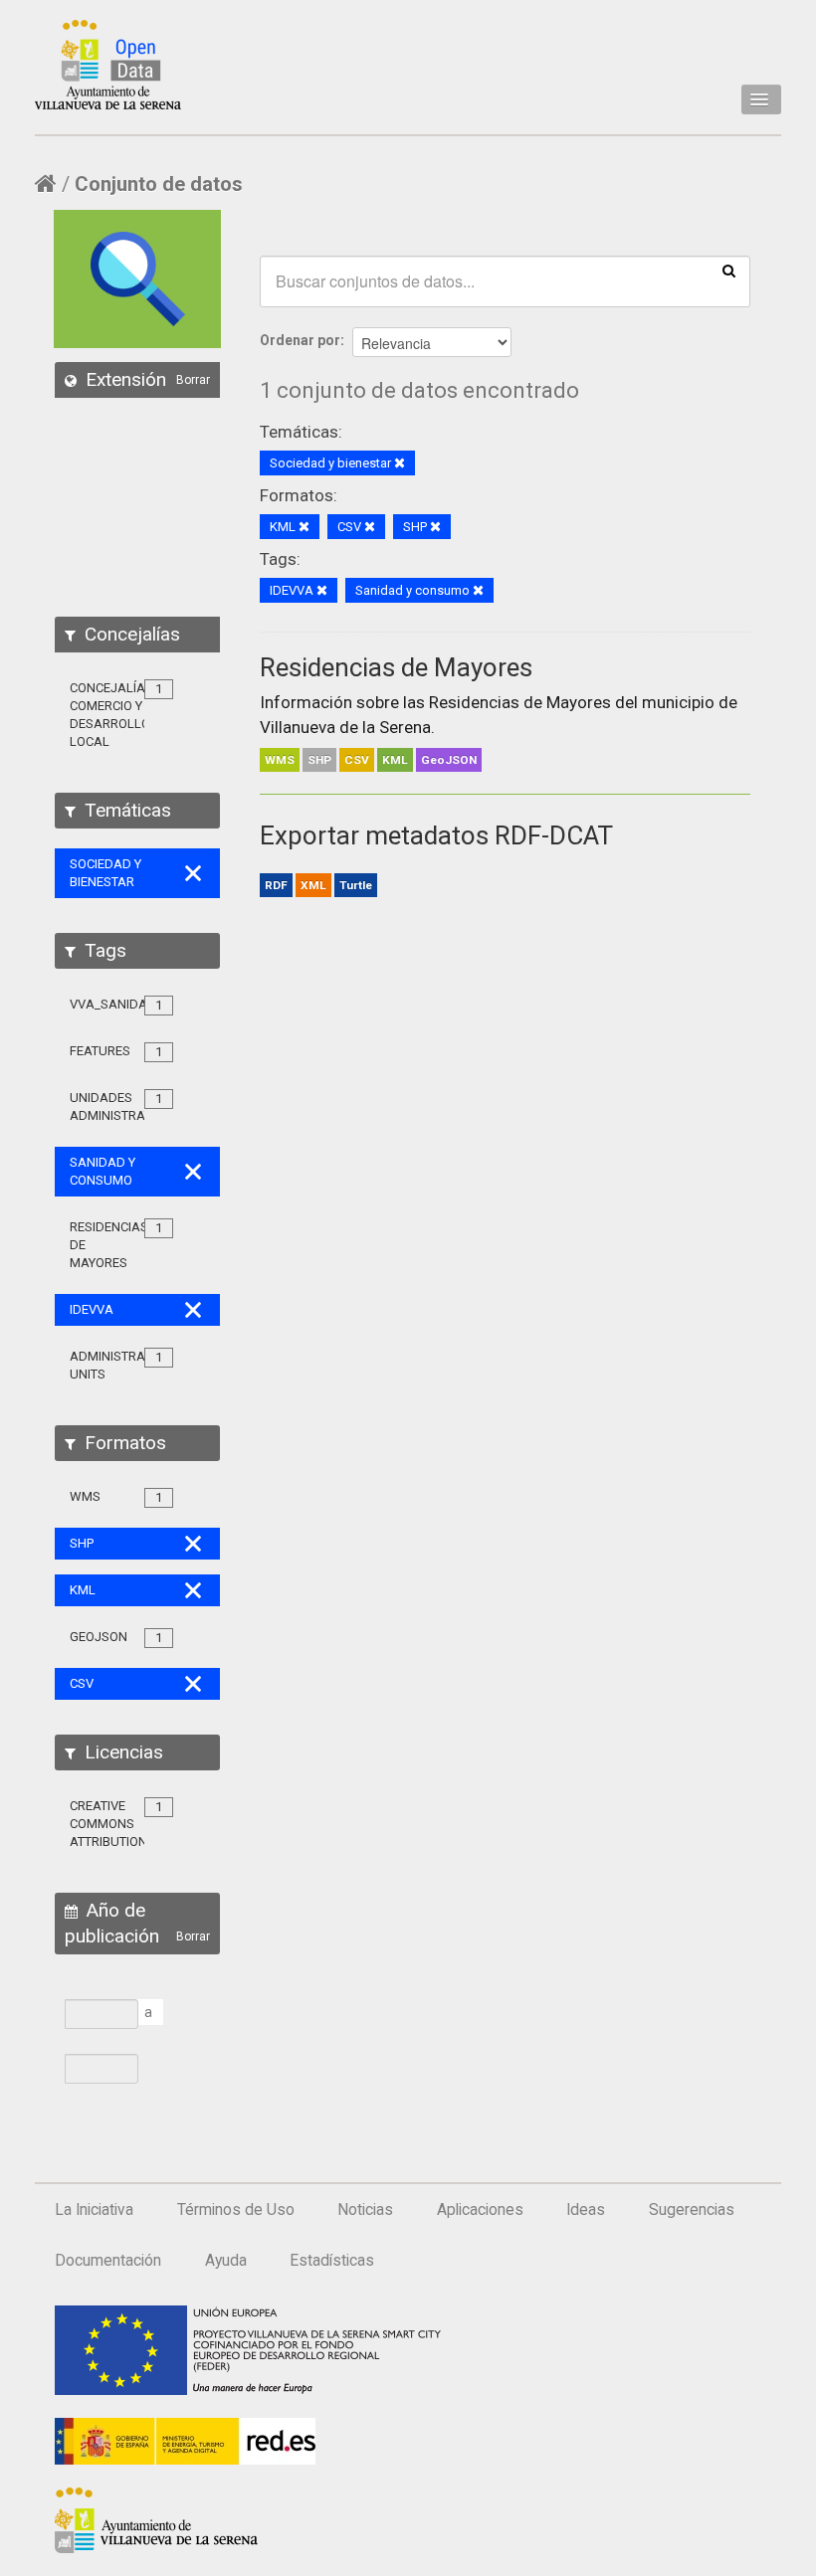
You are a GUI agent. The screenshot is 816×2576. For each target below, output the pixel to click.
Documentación (108, 2261)
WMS (280, 760)
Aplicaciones (480, 2210)
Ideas (586, 2210)
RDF (276, 885)
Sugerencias (692, 2210)
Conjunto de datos (159, 184)
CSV (357, 760)
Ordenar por (300, 340)
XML (313, 885)
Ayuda (226, 2261)
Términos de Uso (236, 2210)
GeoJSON (449, 760)
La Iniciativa (94, 2210)
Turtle (356, 885)
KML (395, 760)
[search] (729, 270)
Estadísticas (332, 2261)
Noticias (365, 2210)
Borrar (193, 380)
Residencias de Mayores (396, 667)
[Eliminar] (400, 464)
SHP (319, 760)
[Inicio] (108, 65)
